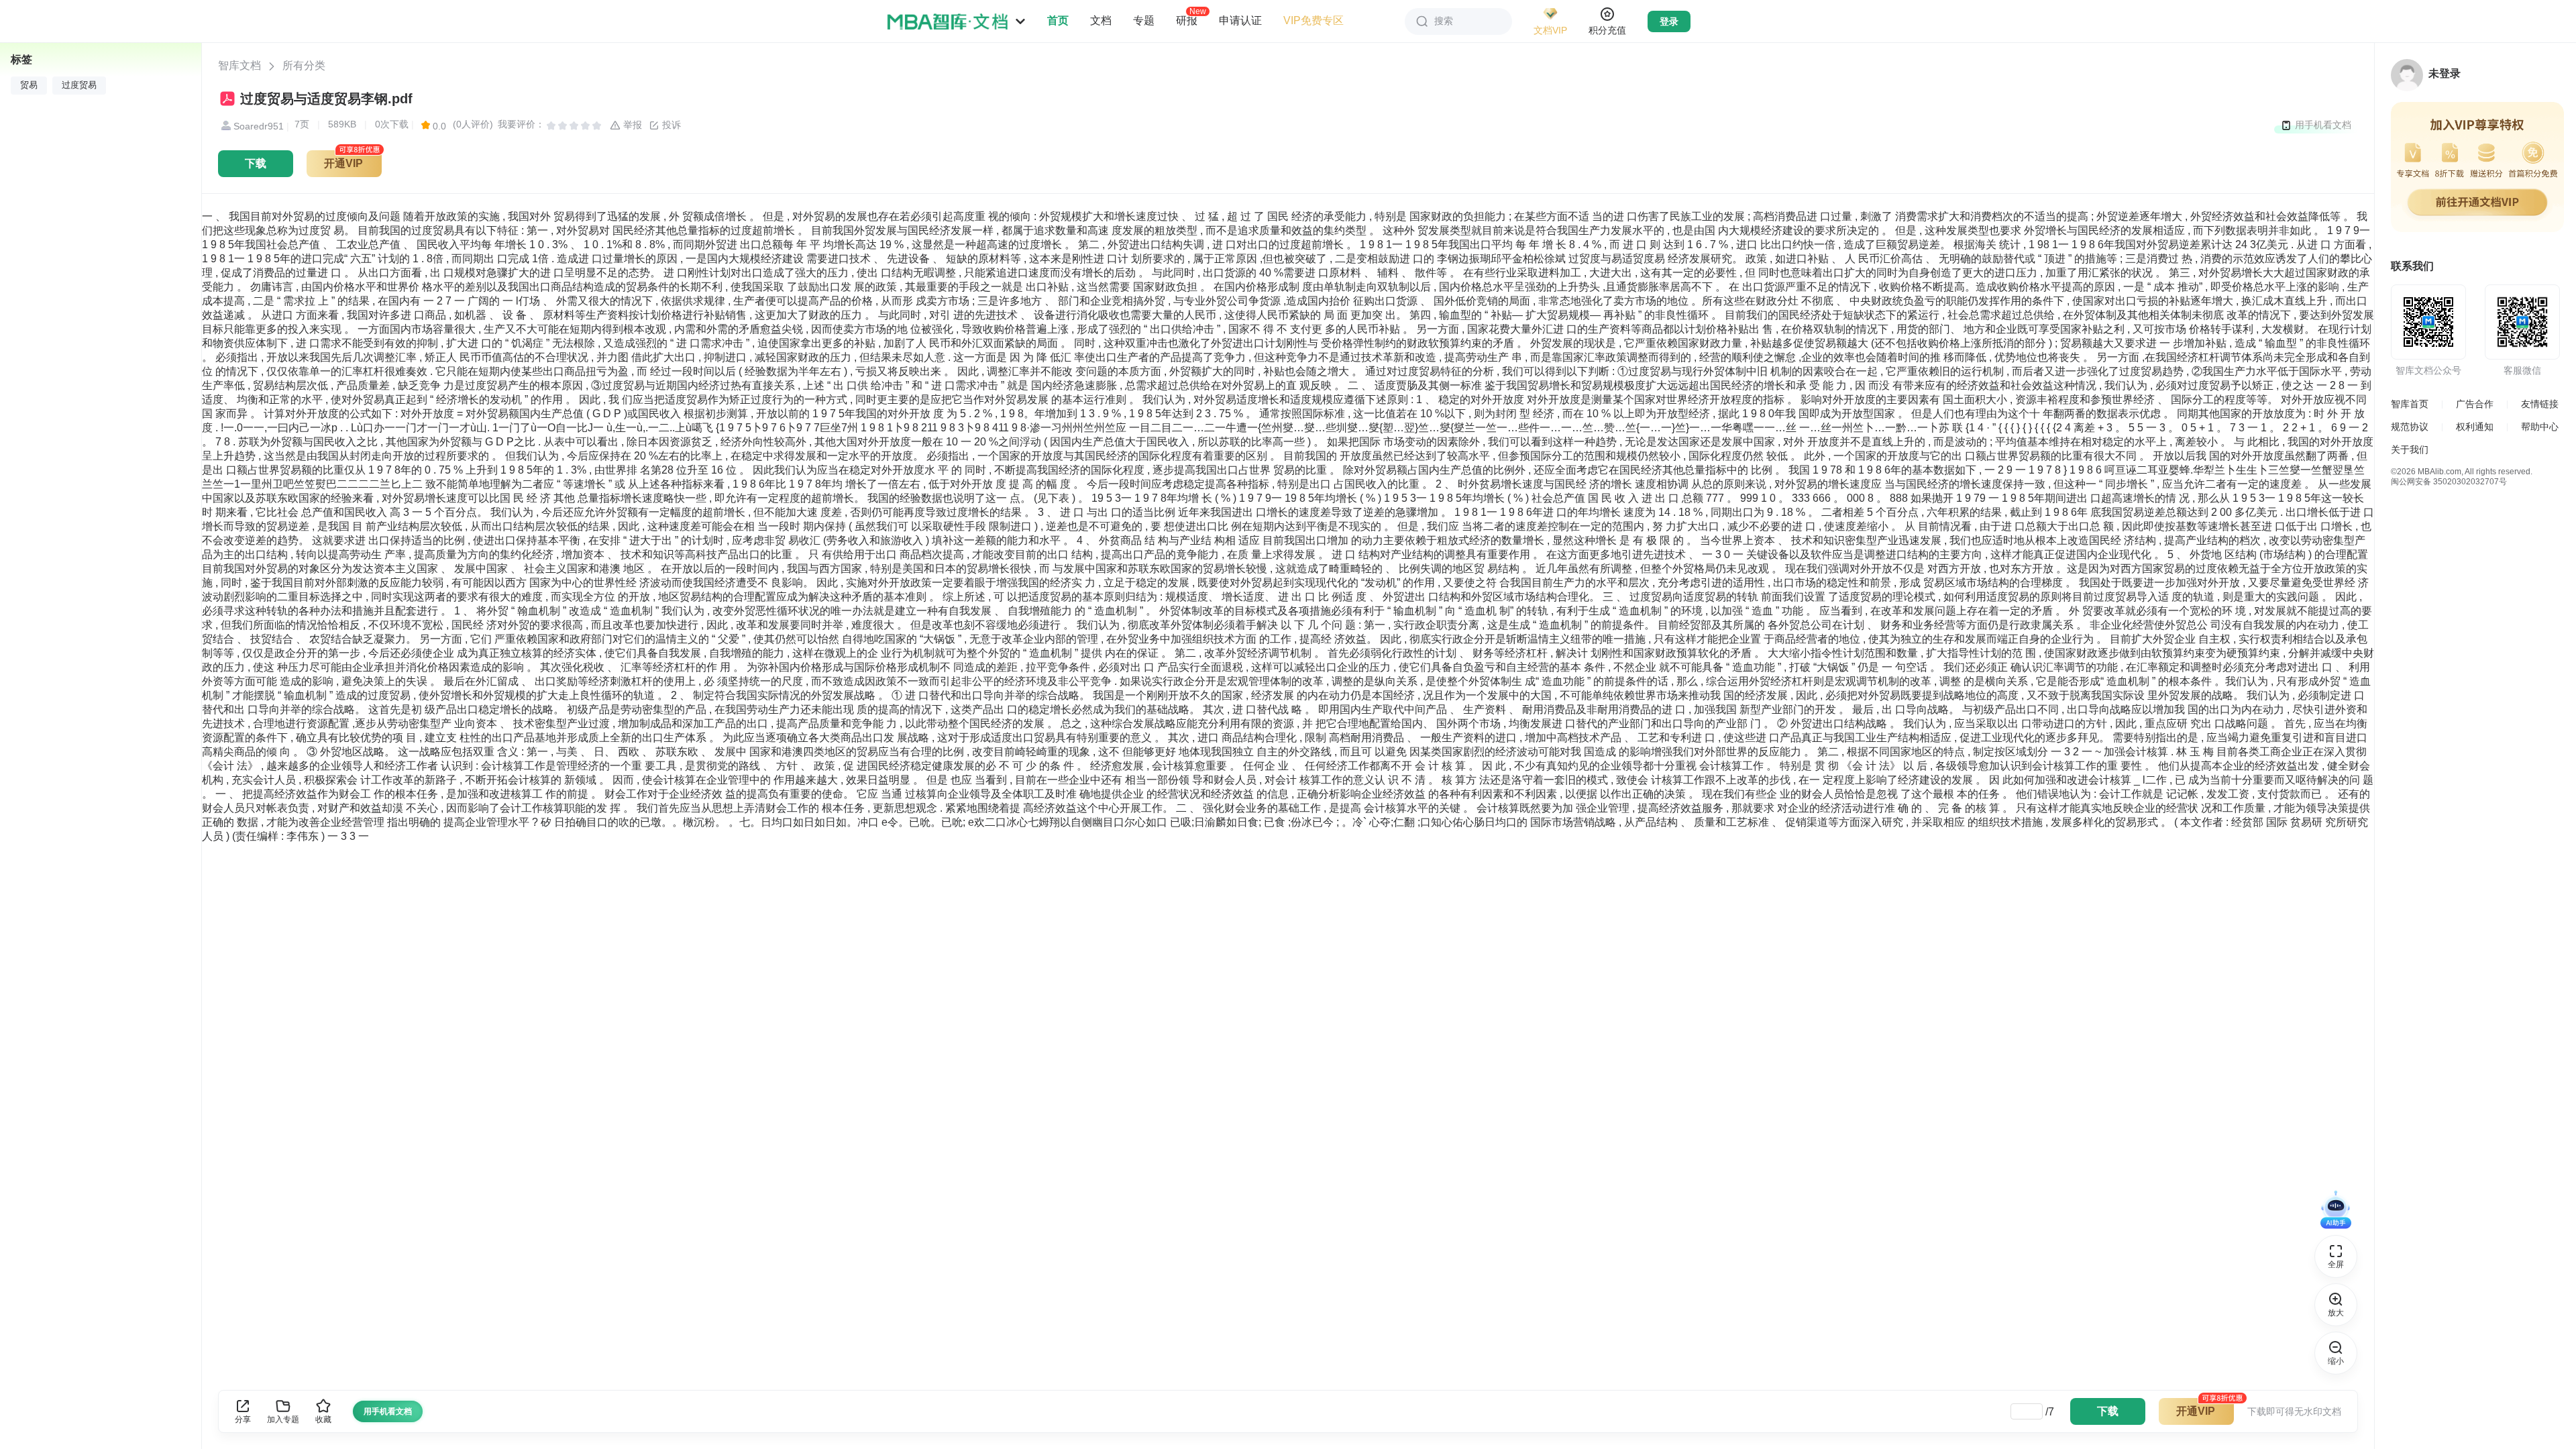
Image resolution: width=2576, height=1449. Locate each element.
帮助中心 (2540, 427)
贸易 (29, 85)
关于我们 (2410, 449)
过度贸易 (79, 85)
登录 (1669, 21)
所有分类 (304, 65)
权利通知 (2475, 427)
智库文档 (239, 65)
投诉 (670, 125)
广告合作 (2475, 404)
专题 (1144, 20)
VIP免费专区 (1313, 20)
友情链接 (2540, 404)
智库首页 (2410, 404)
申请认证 (1240, 20)
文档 (1101, 20)
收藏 (323, 1419)
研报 (1187, 20)
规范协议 (2410, 427)
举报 (631, 125)
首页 (1058, 20)
